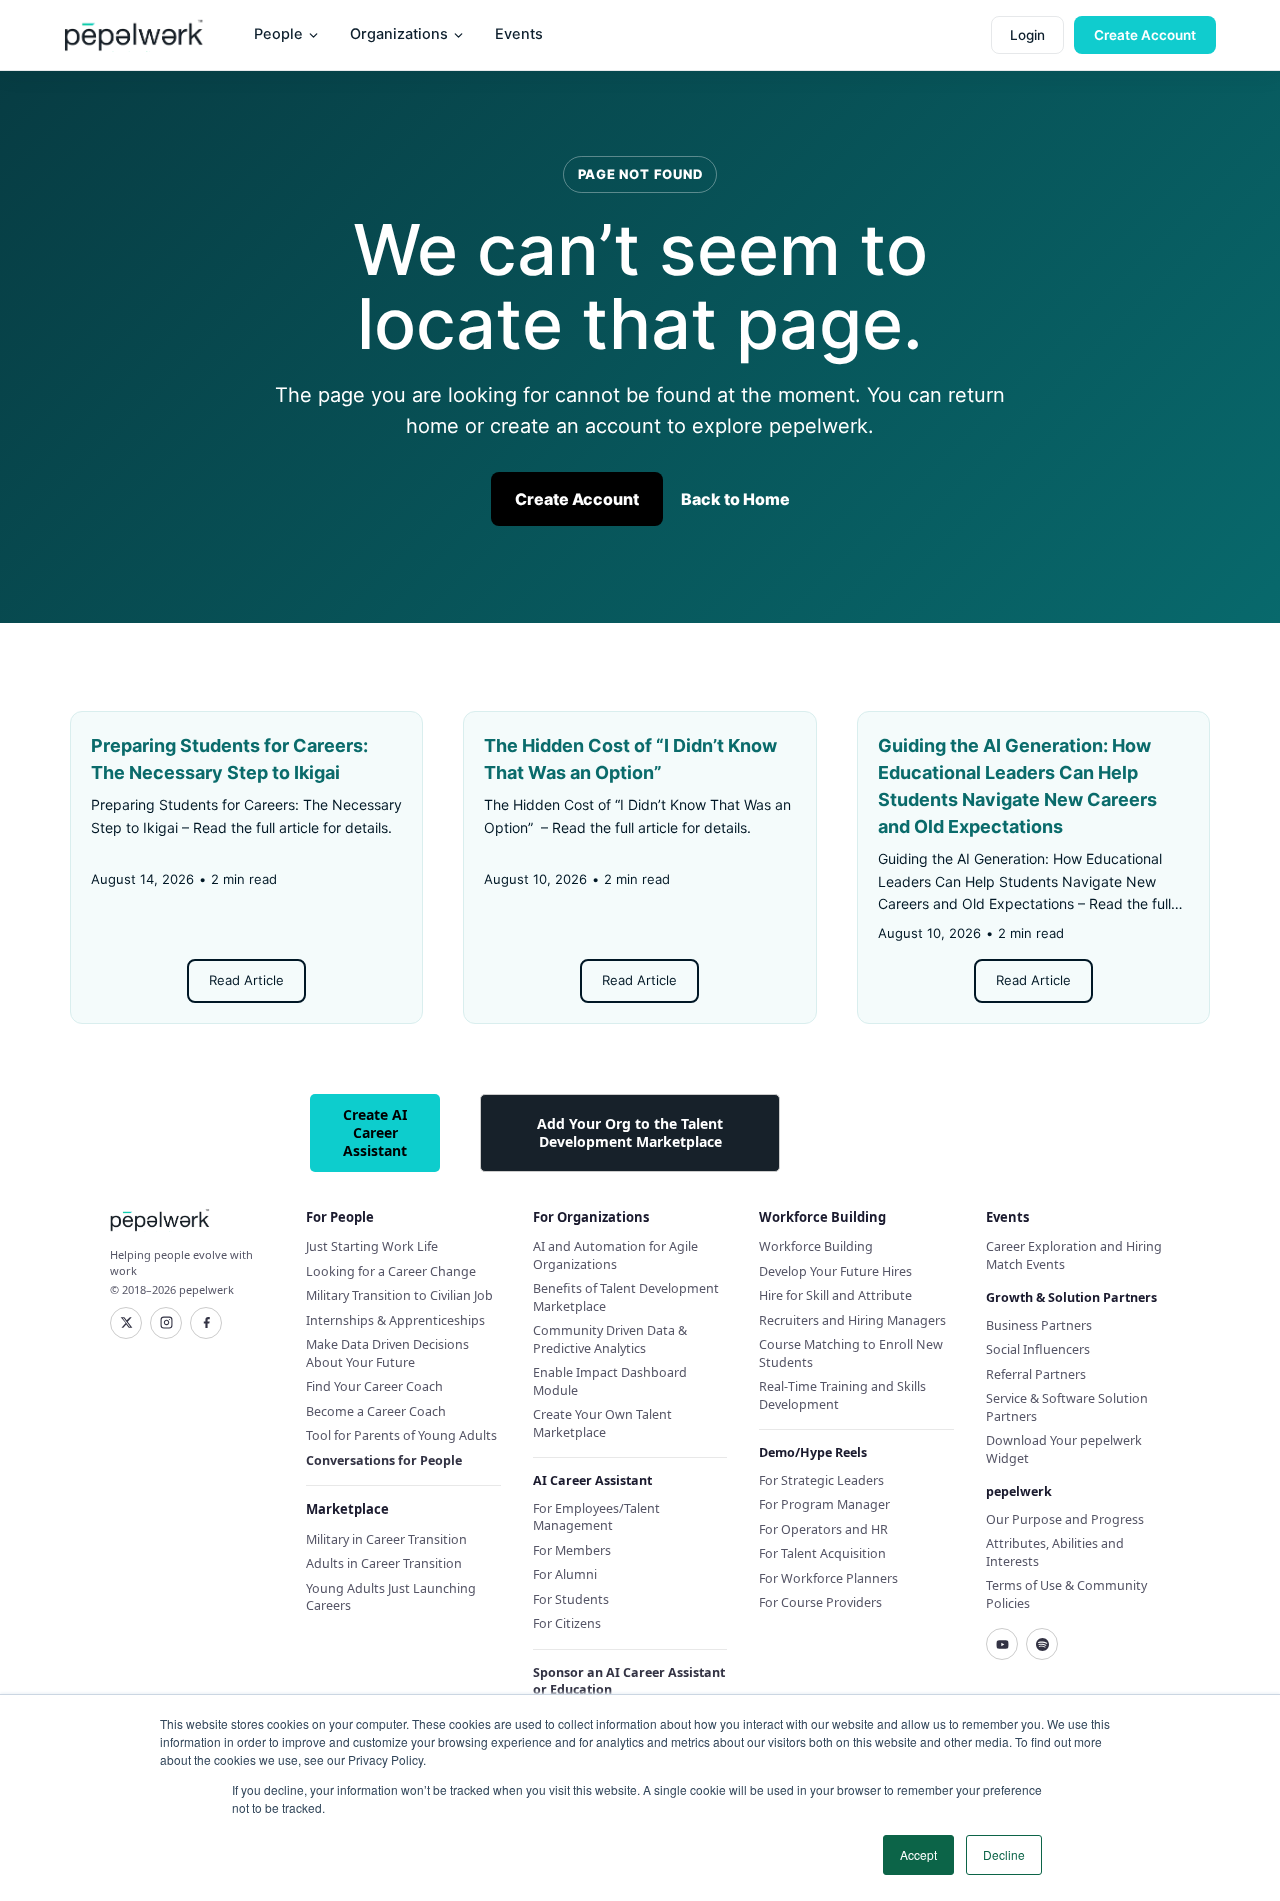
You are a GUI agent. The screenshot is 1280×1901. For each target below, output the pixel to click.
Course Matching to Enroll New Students (851, 1353)
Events (519, 34)
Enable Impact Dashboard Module (610, 1381)
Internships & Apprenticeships (395, 1320)
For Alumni (565, 1574)
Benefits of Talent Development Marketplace (626, 1297)
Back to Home (735, 499)
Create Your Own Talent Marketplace (602, 1423)
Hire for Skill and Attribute (835, 1295)
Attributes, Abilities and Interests (1055, 1552)
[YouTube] (1002, 1644)
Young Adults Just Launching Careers (391, 1597)
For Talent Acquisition (822, 1553)
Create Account (1145, 35)
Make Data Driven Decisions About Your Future (387, 1353)
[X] (126, 1323)
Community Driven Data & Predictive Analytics (610, 1339)
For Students (571, 1599)
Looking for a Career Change (391, 1271)
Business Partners (1039, 1325)
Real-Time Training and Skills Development (842, 1395)
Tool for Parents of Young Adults (401, 1435)
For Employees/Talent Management (596, 1517)
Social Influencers (1038, 1349)
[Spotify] (1042, 1644)
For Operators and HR (823, 1529)
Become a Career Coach (376, 1411)
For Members (572, 1550)
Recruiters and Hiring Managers (852, 1320)
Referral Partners (1036, 1374)
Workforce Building (816, 1246)
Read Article (246, 980)
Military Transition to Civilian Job (399, 1295)
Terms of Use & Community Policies (1066, 1594)
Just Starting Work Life (372, 1246)
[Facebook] (206, 1323)
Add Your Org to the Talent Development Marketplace (630, 1132)
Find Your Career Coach (374, 1386)
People (278, 34)
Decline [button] (1004, 1854)
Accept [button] (918, 1854)
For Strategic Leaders (821, 1480)
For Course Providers (820, 1602)
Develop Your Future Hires (835, 1271)
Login (1027, 35)
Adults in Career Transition (384, 1563)
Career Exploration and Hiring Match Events (1074, 1255)
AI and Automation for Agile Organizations (615, 1255)
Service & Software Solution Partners (1067, 1407)
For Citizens (567, 1623)
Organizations (399, 34)
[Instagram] (166, 1323)
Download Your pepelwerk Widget (1064, 1449)
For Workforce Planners (828, 1578)
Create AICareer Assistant (375, 1132)
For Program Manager (824, 1504)
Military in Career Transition (386, 1539)
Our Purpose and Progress (1065, 1519)
